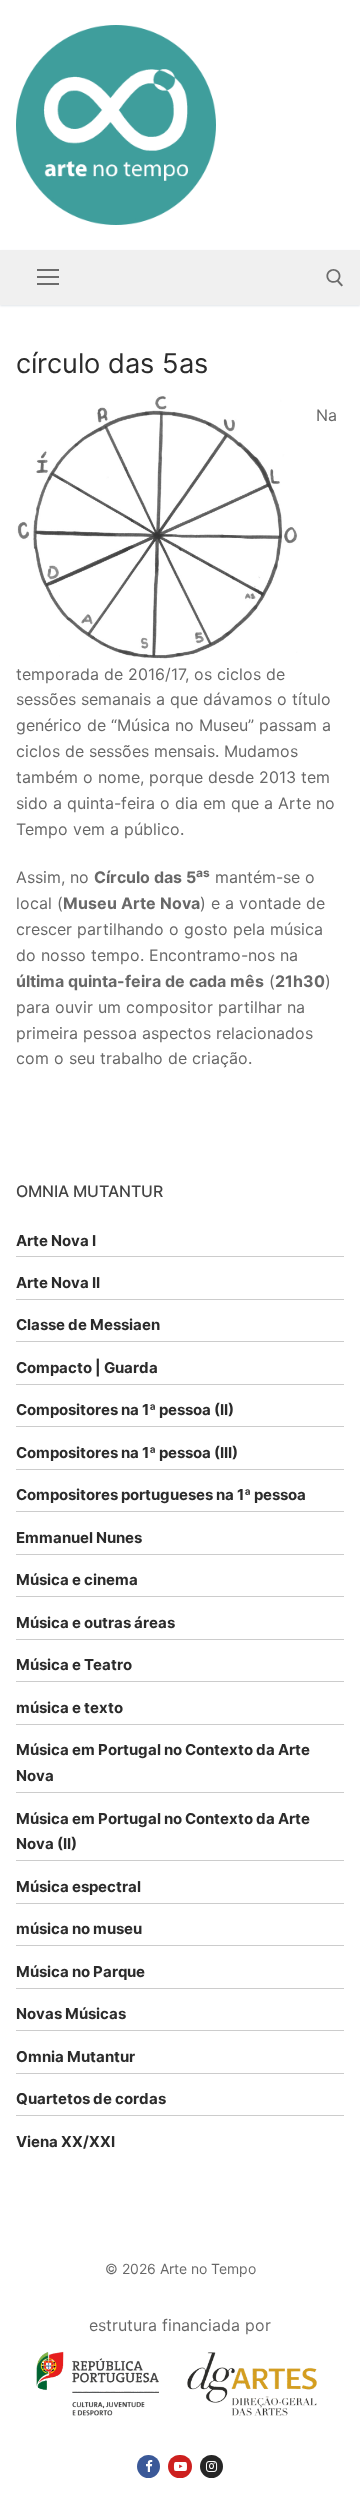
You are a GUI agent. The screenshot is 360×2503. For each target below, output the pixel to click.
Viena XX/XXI (65, 2141)
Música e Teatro (74, 1664)
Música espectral (78, 1886)
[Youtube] (179, 2466)
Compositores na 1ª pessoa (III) (127, 1452)
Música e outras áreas (95, 1622)
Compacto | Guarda (87, 1367)
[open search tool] (335, 278)
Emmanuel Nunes (79, 1537)
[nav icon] (48, 278)
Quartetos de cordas (91, 2098)
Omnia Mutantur (75, 2056)
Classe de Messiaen (88, 1324)
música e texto (69, 1707)
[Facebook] (148, 2466)
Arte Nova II (58, 1282)
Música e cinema (77, 1579)
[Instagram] (211, 2466)
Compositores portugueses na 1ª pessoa (161, 1494)
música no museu (79, 1928)
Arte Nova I (56, 1240)
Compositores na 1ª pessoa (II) (125, 1409)
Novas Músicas (71, 2013)
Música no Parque (80, 1971)
